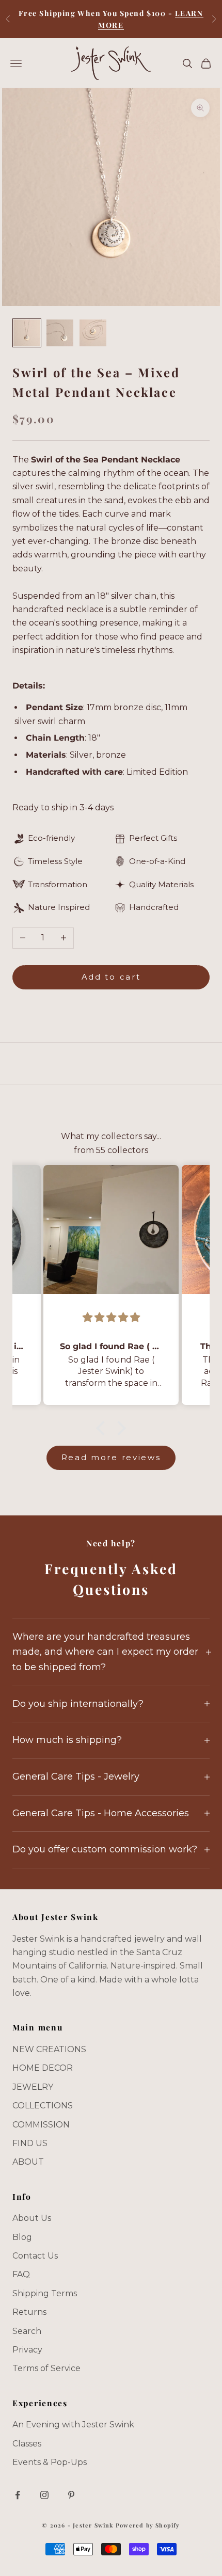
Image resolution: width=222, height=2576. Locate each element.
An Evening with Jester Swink (73, 2425)
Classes (27, 2444)
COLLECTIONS (43, 2106)
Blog (22, 2237)
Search (27, 2331)
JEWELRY (33, 2087)
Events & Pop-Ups (50, 2462)
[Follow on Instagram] (44, 2495)
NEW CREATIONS (49, 2049)
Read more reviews (111, 1457)
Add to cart (111, 977)
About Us (32, 2218)
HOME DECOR (43, 2068)
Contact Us (35, 2256)
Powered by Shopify (148, 2525)
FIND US (30, 2143)
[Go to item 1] (27, 333)
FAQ (21, 2274)
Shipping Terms (45, 2293)
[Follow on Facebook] (18, 2495)
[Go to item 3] (93, 333)
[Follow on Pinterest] (71, 2495)
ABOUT (28, 2162)
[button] (103, 1428)
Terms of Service (46, 2368)
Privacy (27, 2350)
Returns (29, 2312)
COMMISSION (41, 2125)
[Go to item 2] (60, 333)
